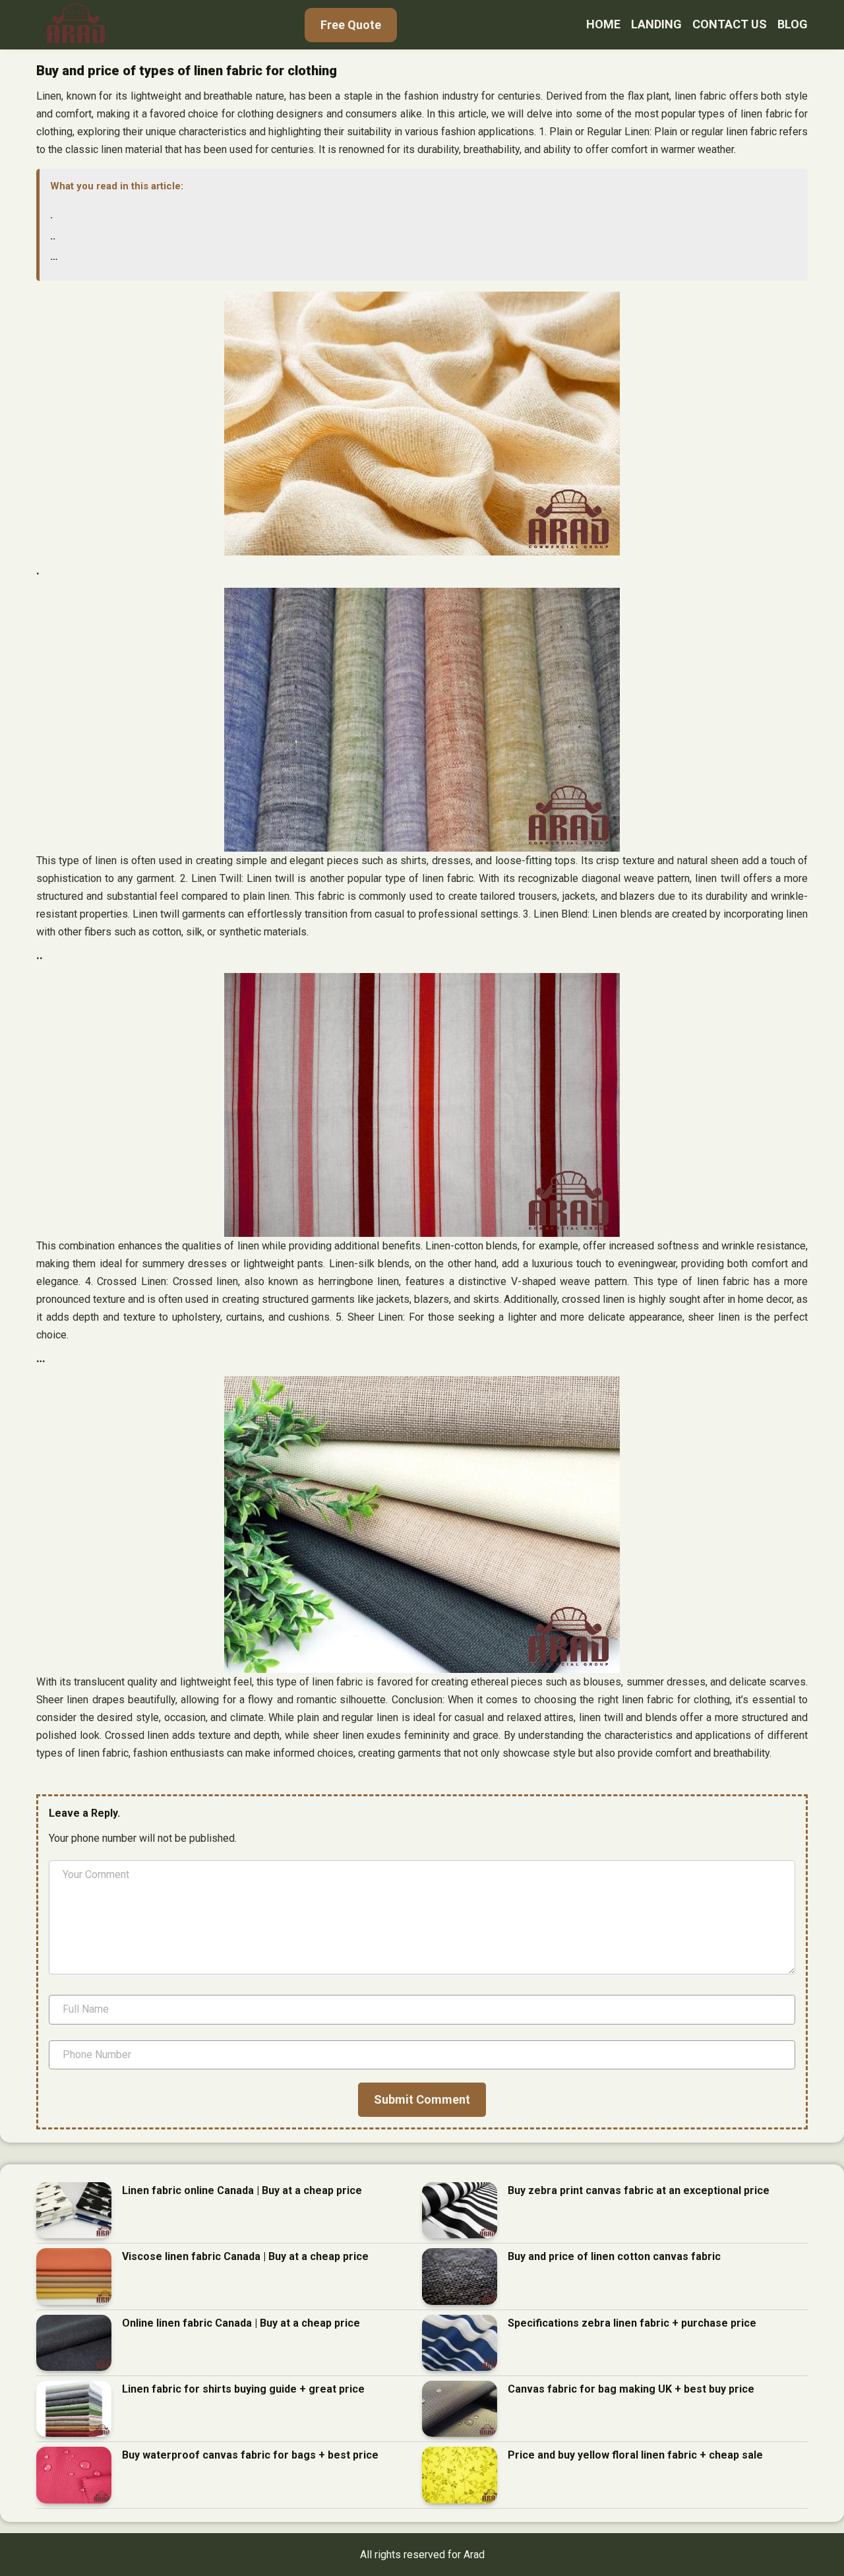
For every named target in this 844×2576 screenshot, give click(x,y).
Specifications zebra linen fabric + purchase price (632, 2323)
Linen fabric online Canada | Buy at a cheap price (242, 2190)
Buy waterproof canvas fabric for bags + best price (250, 2455)
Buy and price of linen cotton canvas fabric (614, 2256)
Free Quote (351, 25)
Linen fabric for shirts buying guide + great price (243, 2389)
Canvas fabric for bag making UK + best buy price (631, 2389)
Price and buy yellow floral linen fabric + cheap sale (635, 2455)
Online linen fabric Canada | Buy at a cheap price (241, 2323)
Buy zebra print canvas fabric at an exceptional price (639, 2190)
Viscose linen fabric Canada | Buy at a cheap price (245, 2256)
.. (53, 236)
